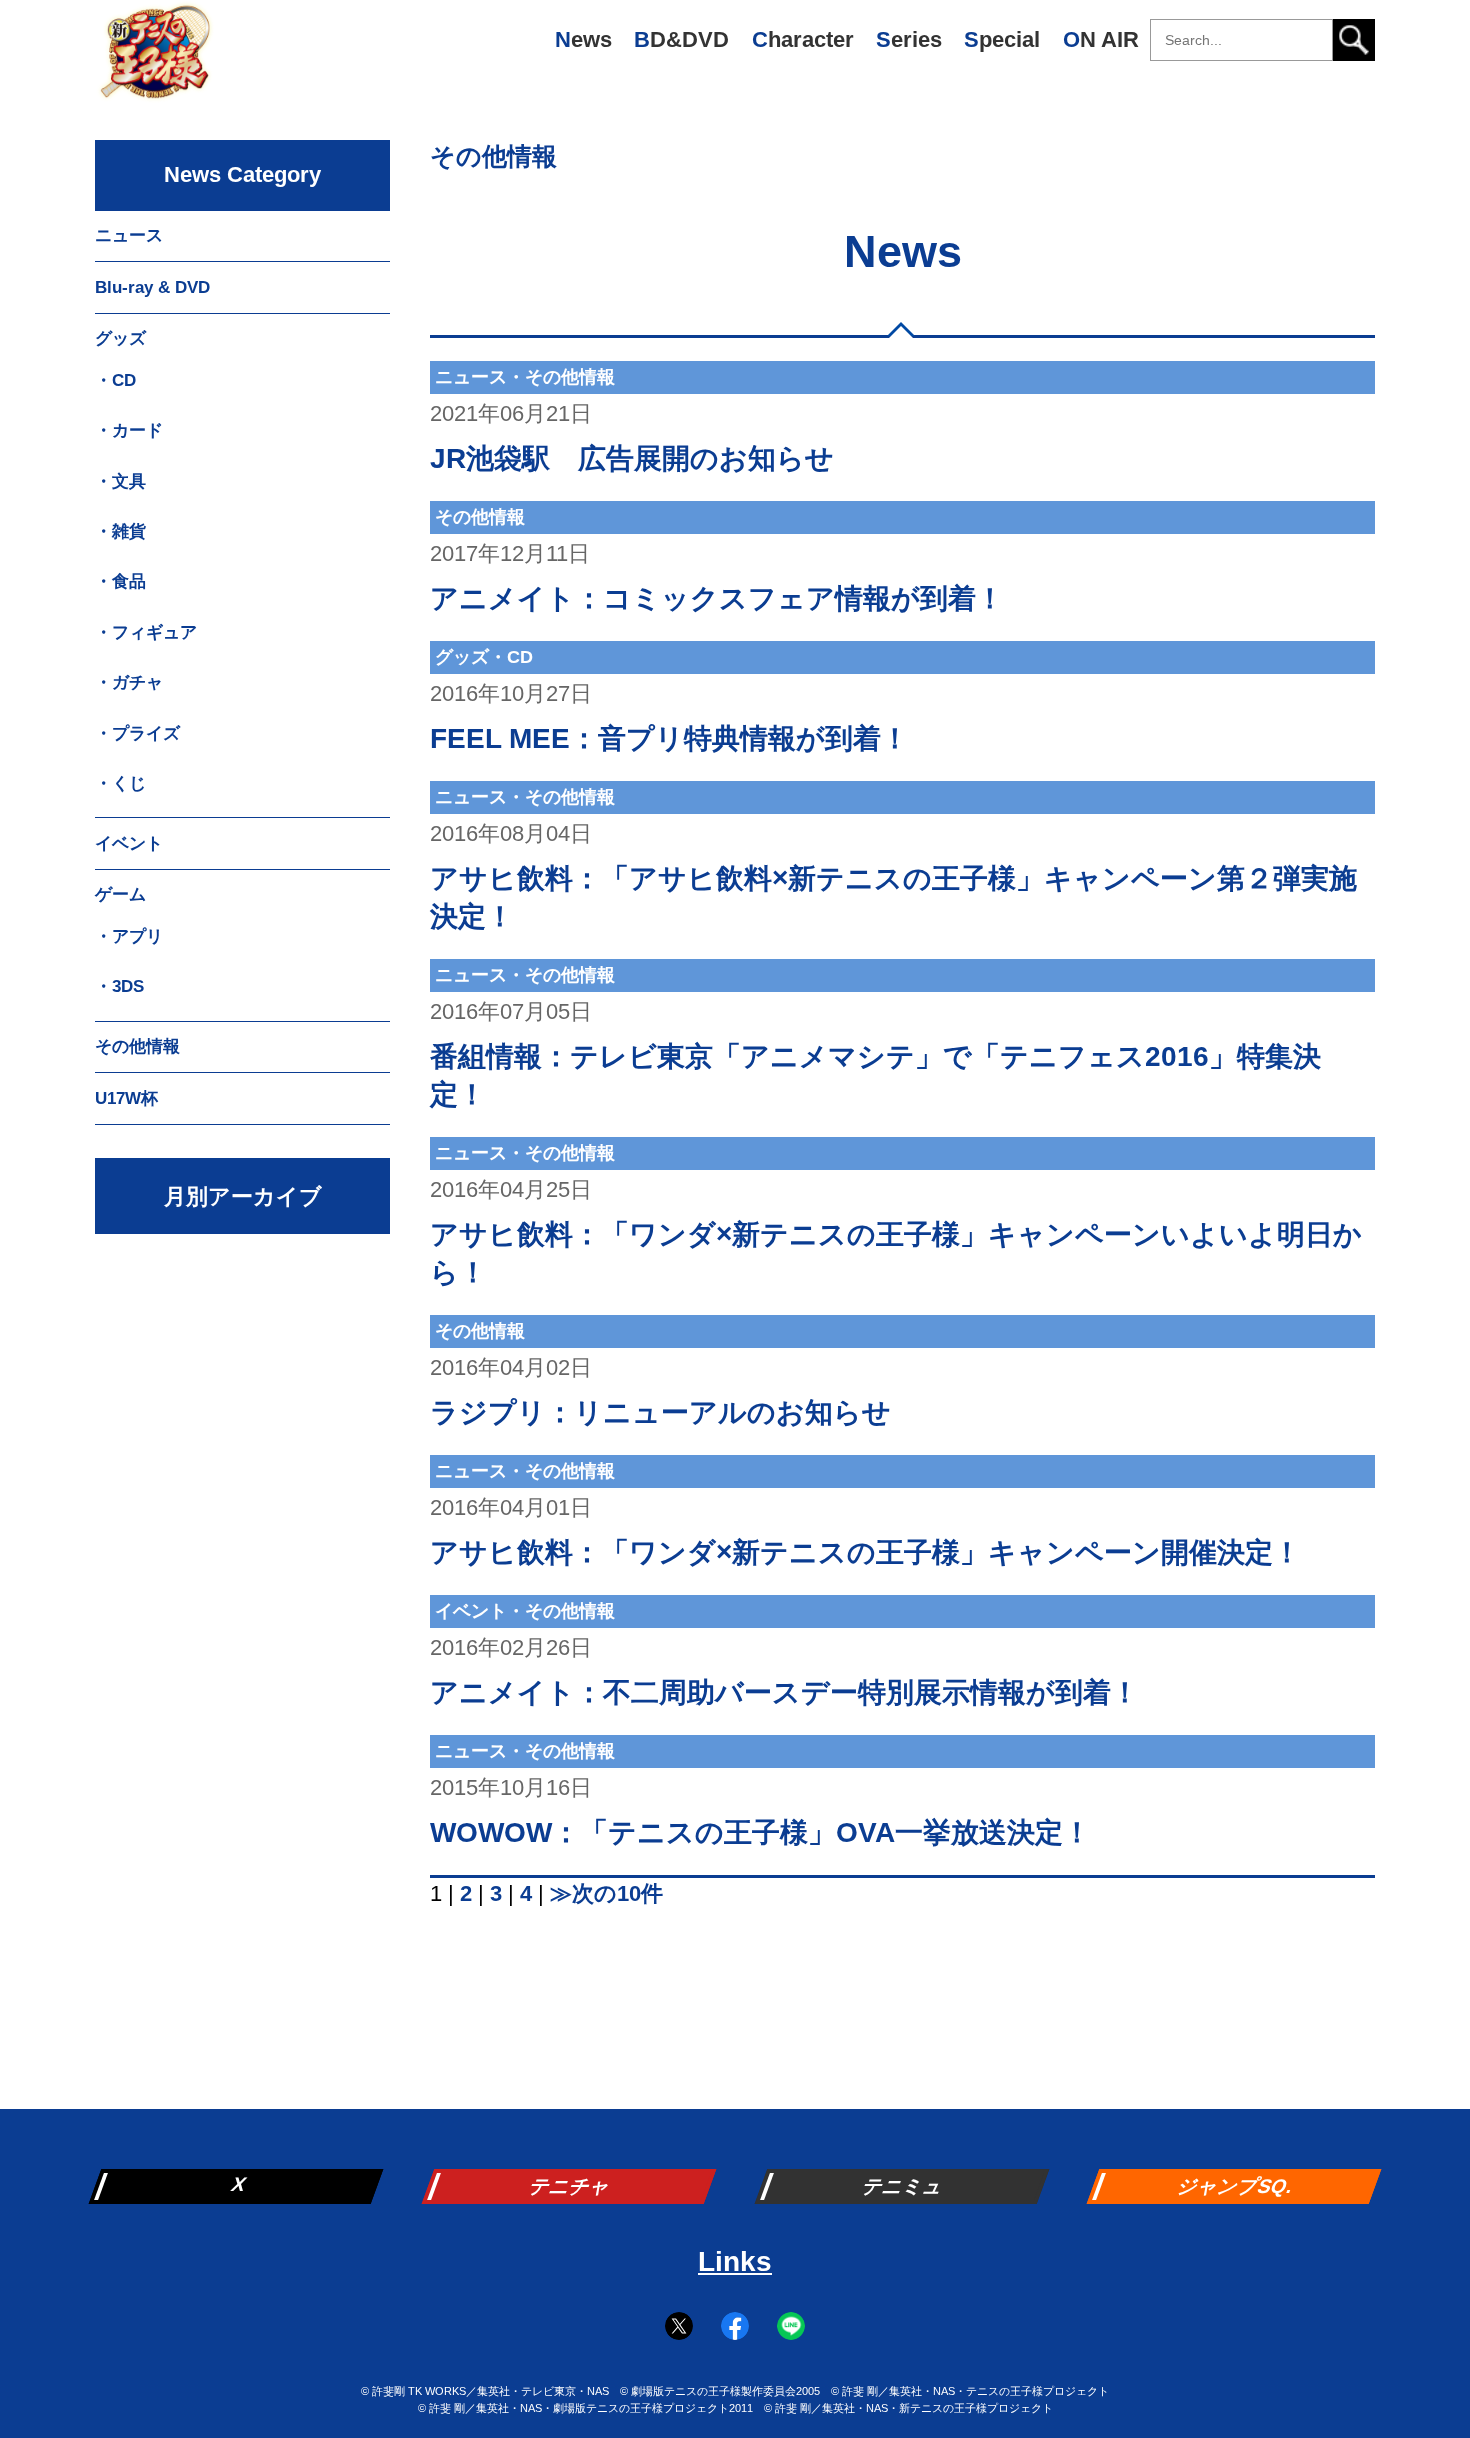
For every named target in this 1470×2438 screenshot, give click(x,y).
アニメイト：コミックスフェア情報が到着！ (717, 598)
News (583, 39)
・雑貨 (120, 531)
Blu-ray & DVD (152, 287)
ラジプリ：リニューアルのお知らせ (660, 1412)
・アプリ (129, 936)
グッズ (120, 338)
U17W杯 (126, 1098)
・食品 (120, 581)
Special (1002, 39)
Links (735, 2261)
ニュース (129, 235)
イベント (129, 843)
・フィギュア (146, 632)
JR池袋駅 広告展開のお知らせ (632, 458)
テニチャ (571, 2186)
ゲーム (120, 894)
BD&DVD (681, 39)
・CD (115, 380)
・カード (129, 430)
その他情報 (493, 156)
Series (909, 39)
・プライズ (137, 733)
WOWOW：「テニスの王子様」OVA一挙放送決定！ (760, 1832)
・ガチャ (129, 682)
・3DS (119, 986)
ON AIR (1101, 39)
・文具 (120, 481)
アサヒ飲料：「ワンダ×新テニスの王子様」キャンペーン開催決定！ (865, 1552)
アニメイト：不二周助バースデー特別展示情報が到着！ (784, 1692)
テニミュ (904, 2186)
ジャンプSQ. (1236, 2186)
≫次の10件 (606, 1893)
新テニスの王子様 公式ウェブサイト (155, 60)
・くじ (120, 783)
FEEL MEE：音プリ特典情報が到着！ (669, 738)
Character (803, 39)
